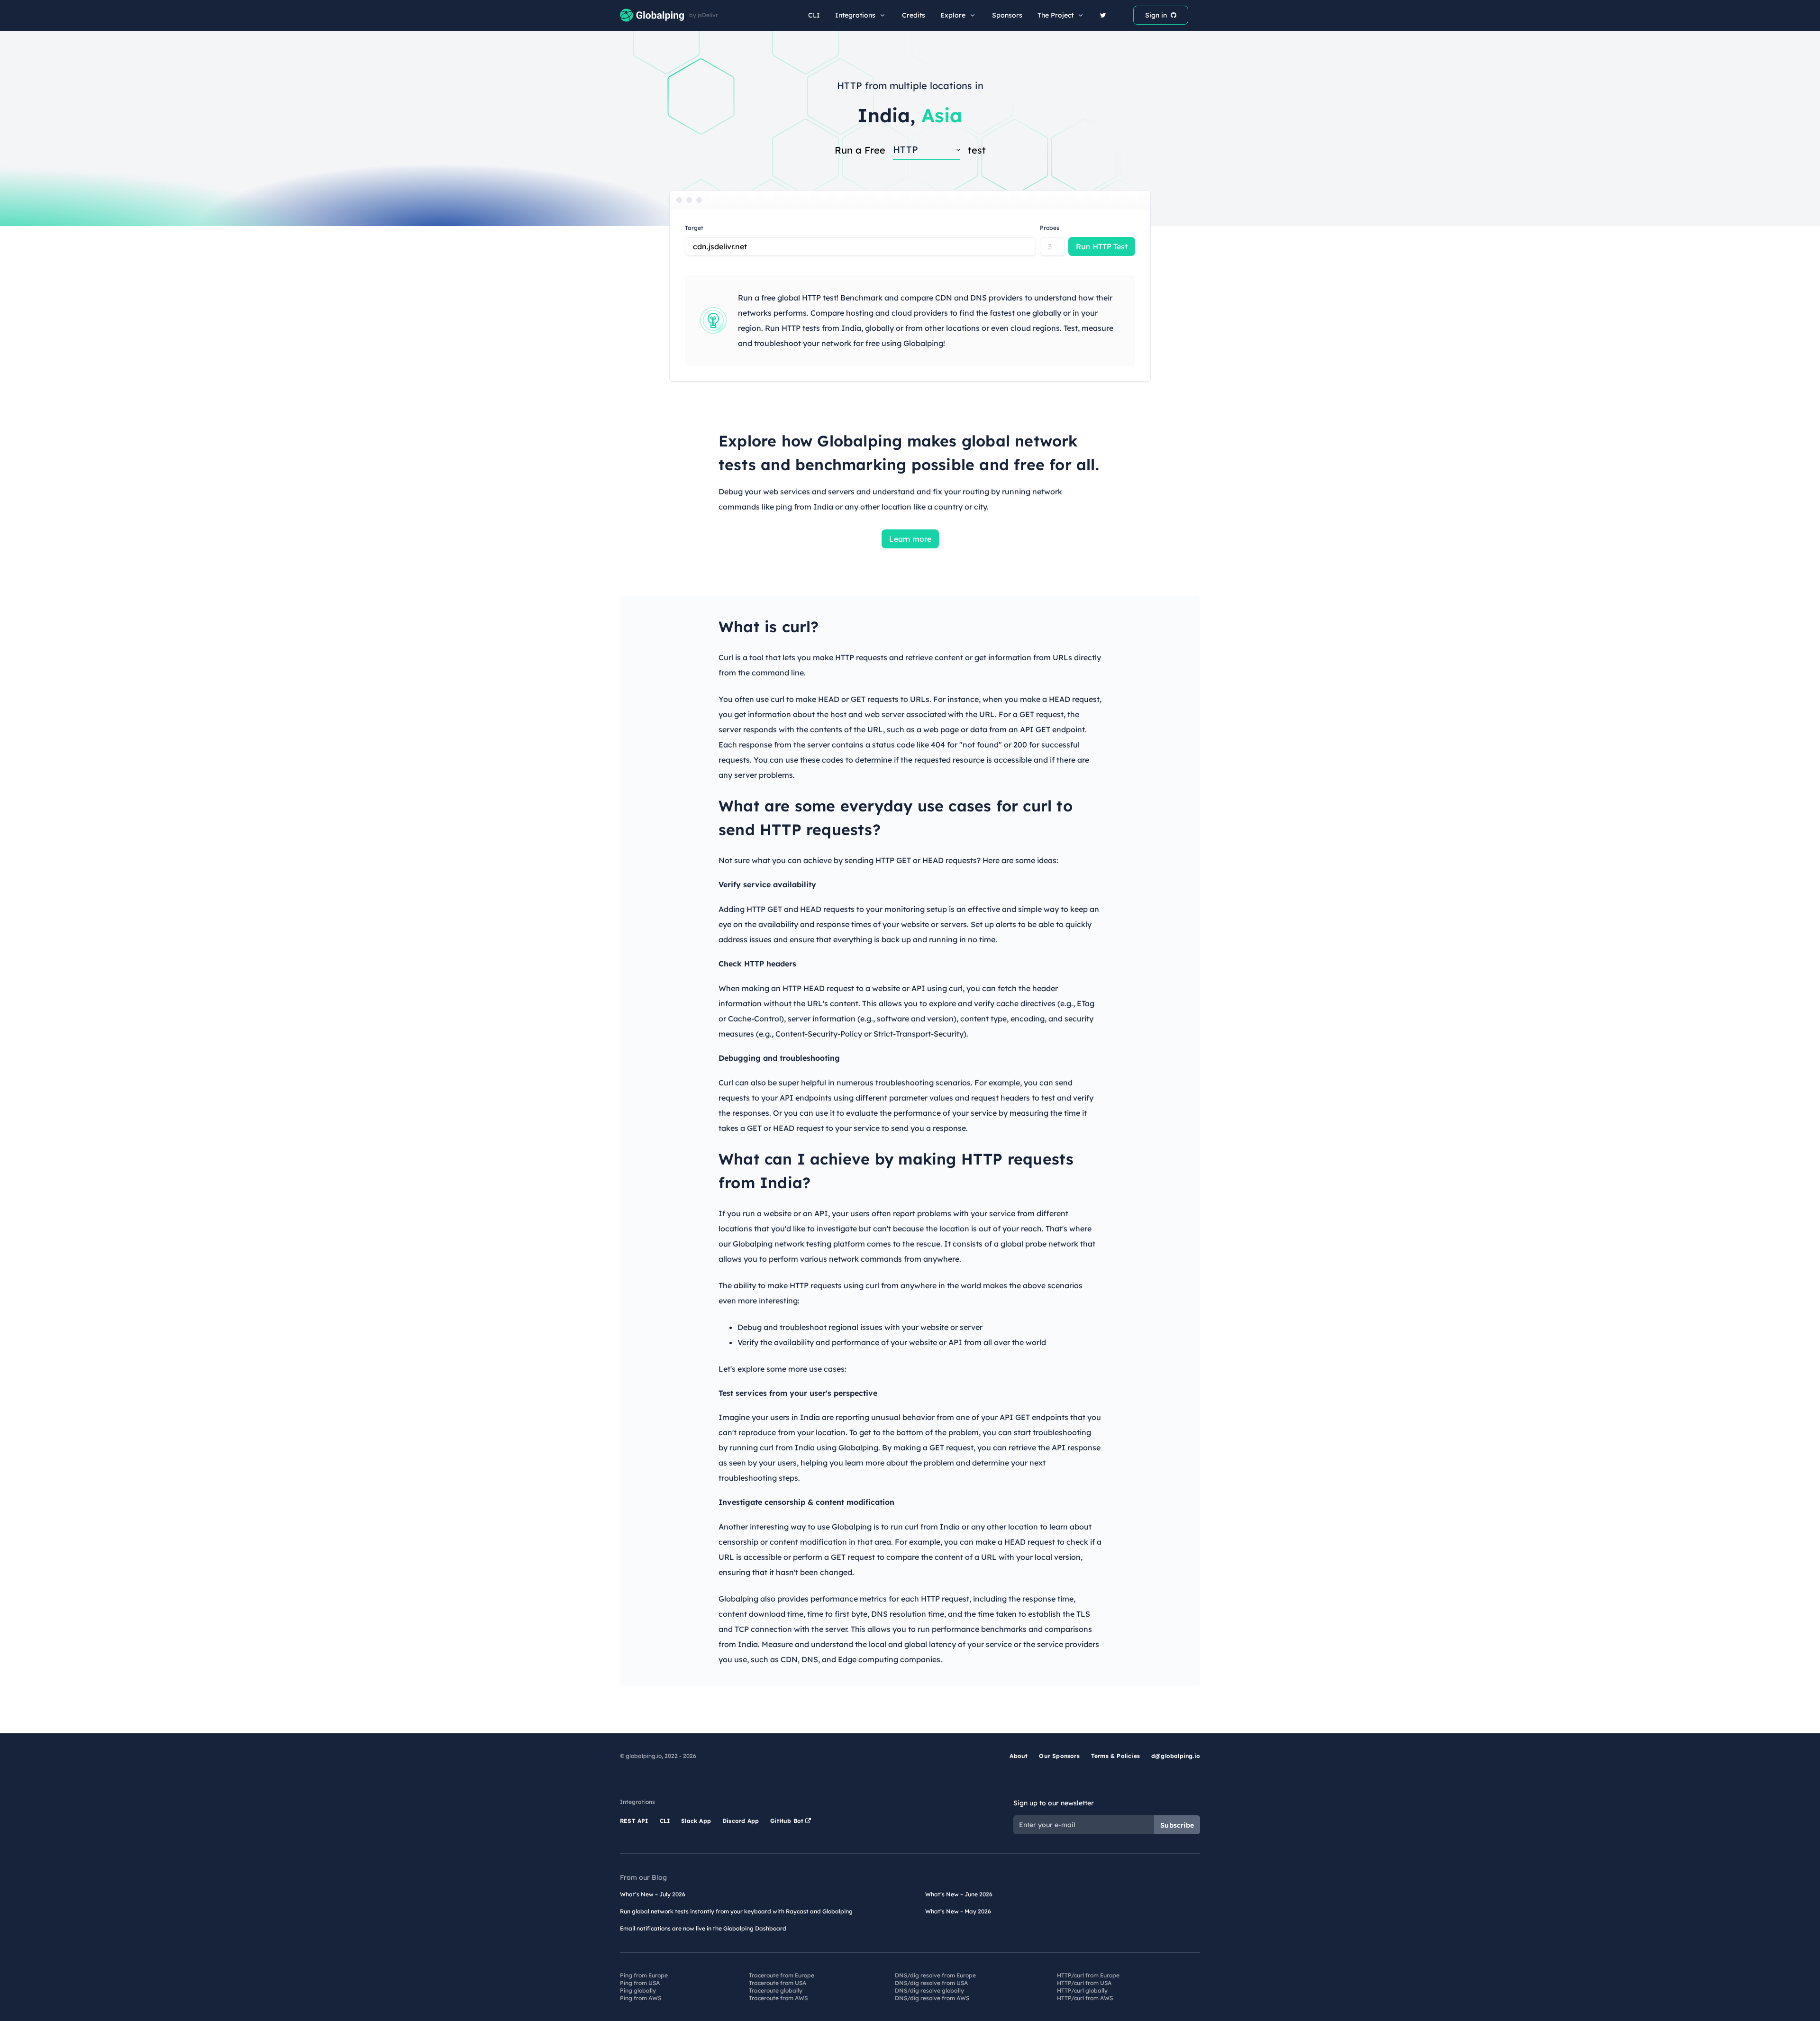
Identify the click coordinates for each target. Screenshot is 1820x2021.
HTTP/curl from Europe (1088, 1975)
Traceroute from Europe (782, 1975)
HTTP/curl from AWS (1085, 1998)
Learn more (910, 539)
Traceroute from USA (778, 1983)
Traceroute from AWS (778, 1998)
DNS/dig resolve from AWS (932, 1998)
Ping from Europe (644, 1975)
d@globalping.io (1176, 1756)
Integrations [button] (855, 15)
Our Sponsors (1059, 1756)
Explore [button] (953, 15)
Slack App (696, 1821)
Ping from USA (640, 1983)
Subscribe (1177, 1825)
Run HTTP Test (1102, 246)
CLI (814, 15)
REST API (634, 1821)
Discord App (741, 1821)
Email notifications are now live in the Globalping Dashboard (703, 1928)
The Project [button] (1056, 15)
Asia (942, 115)
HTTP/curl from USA (1084, 1983)
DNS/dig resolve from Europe (935, 1975)
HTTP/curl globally (1082, 1990)
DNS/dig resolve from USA (931, 1983)
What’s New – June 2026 (959, 1894)
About (1019, 1756)
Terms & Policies (1115, 1756)
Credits (914, 15)
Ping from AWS (641, 1998)
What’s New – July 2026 (653, 1894)
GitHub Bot (788, 1821)
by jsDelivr (704, 15)
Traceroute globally (776, 1990)
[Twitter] (1103, 15)
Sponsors (1007, 15)
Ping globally (638, 1990)
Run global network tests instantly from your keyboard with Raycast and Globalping (736, 1911)
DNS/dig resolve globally (929, 1990)
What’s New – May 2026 (958, 1911)
